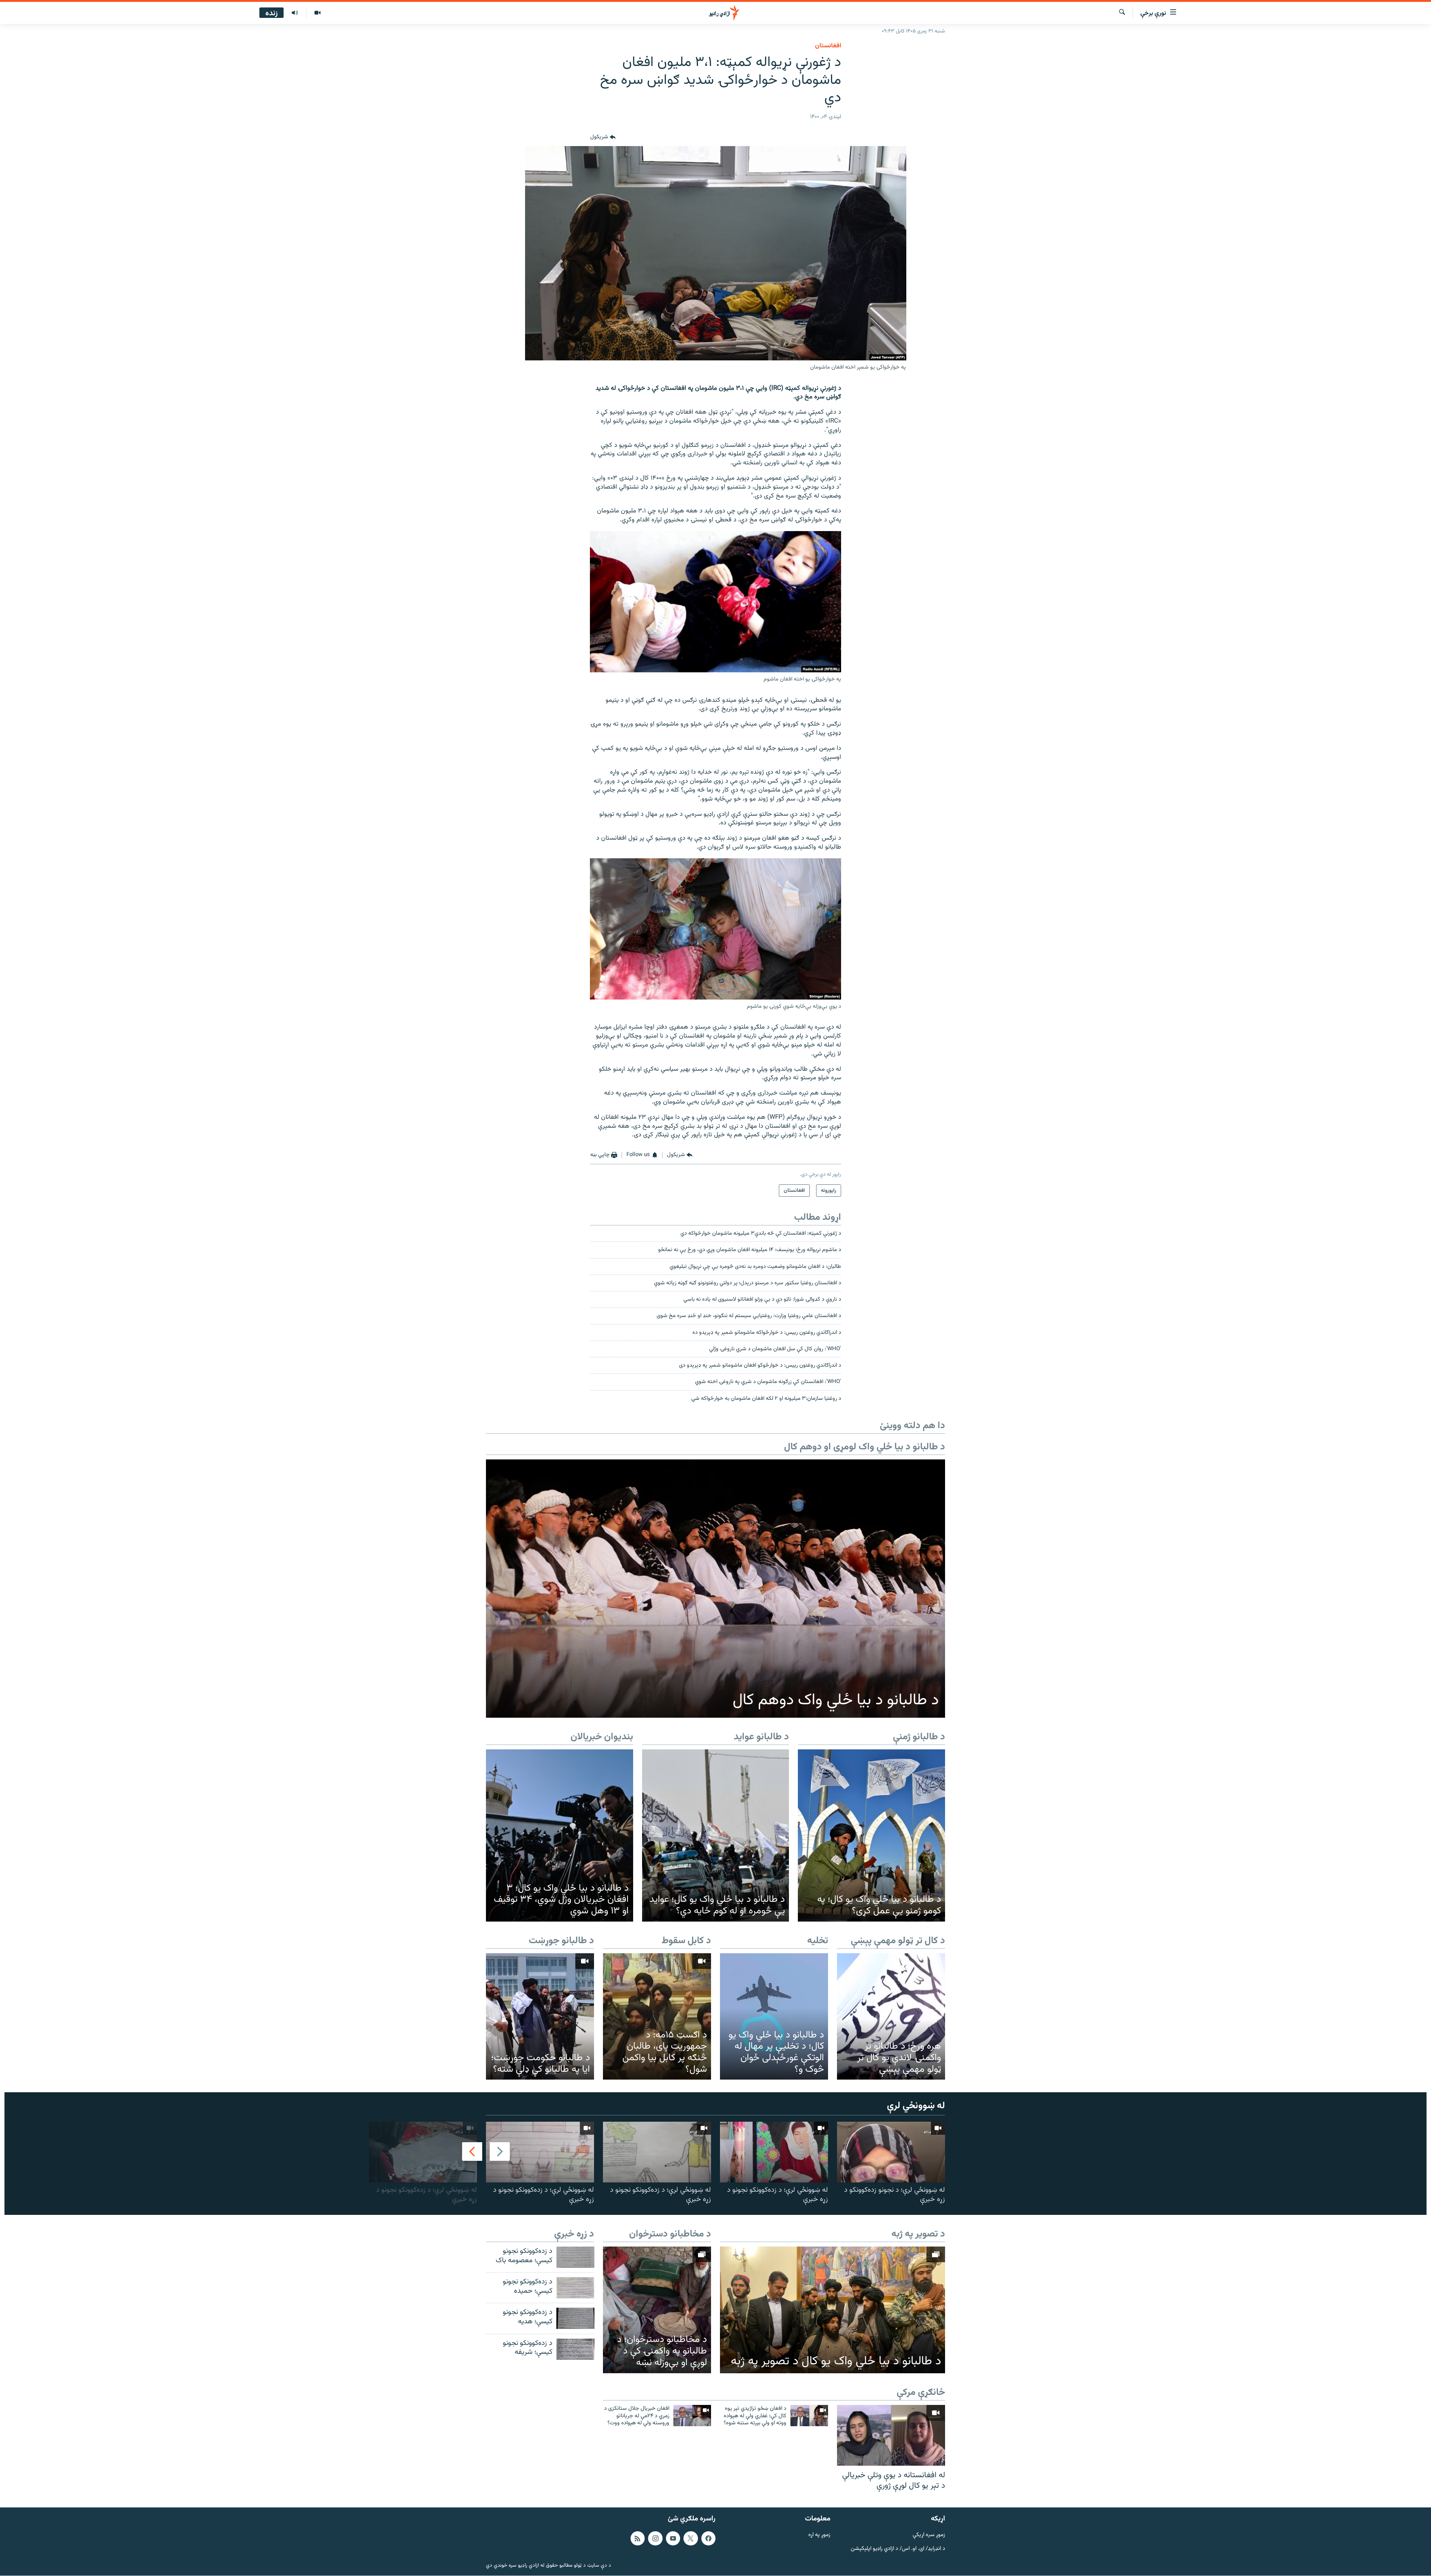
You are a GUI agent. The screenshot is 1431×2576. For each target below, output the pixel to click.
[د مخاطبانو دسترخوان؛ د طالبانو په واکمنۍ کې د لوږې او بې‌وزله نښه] (657, 2310)
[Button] (603, 137)
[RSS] (638, 2538)
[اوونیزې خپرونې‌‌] (295, 13)
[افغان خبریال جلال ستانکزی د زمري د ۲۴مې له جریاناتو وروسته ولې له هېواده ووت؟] (692, 2416)
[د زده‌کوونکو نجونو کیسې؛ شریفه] (575, 2349)
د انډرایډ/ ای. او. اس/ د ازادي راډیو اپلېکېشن (898, 2549)
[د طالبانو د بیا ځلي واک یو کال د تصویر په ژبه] (833, 2310)
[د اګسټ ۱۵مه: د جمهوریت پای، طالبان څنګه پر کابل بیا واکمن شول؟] (657, 2016)
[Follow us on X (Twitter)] (691, 2538)
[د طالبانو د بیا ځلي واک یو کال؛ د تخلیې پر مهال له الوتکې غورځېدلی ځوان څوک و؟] (774, 2016)
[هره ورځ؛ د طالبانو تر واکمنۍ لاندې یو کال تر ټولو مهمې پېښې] (891, 2016)
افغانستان (828, 46)
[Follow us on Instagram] (655, 2538)
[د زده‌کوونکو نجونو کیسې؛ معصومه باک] (575, 2257)
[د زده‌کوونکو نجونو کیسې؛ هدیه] (575, 2318)
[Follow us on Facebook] (708, 2538)
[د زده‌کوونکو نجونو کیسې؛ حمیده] (575, 2288)
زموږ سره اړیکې (929, 2535)
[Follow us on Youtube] (673, 2538)
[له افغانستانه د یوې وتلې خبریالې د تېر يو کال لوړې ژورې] (891, 2435)
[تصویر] (317, 13)
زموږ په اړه (819, 2535)
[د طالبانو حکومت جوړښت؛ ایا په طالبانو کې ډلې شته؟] (540, 2016)
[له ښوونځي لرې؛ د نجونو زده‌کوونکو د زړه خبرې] (891, 2152)
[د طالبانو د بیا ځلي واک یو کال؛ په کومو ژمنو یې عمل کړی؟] (871, 1835)
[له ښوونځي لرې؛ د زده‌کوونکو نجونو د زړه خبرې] (774, 2152)
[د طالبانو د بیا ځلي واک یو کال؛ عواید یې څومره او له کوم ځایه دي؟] (716, 1835)
